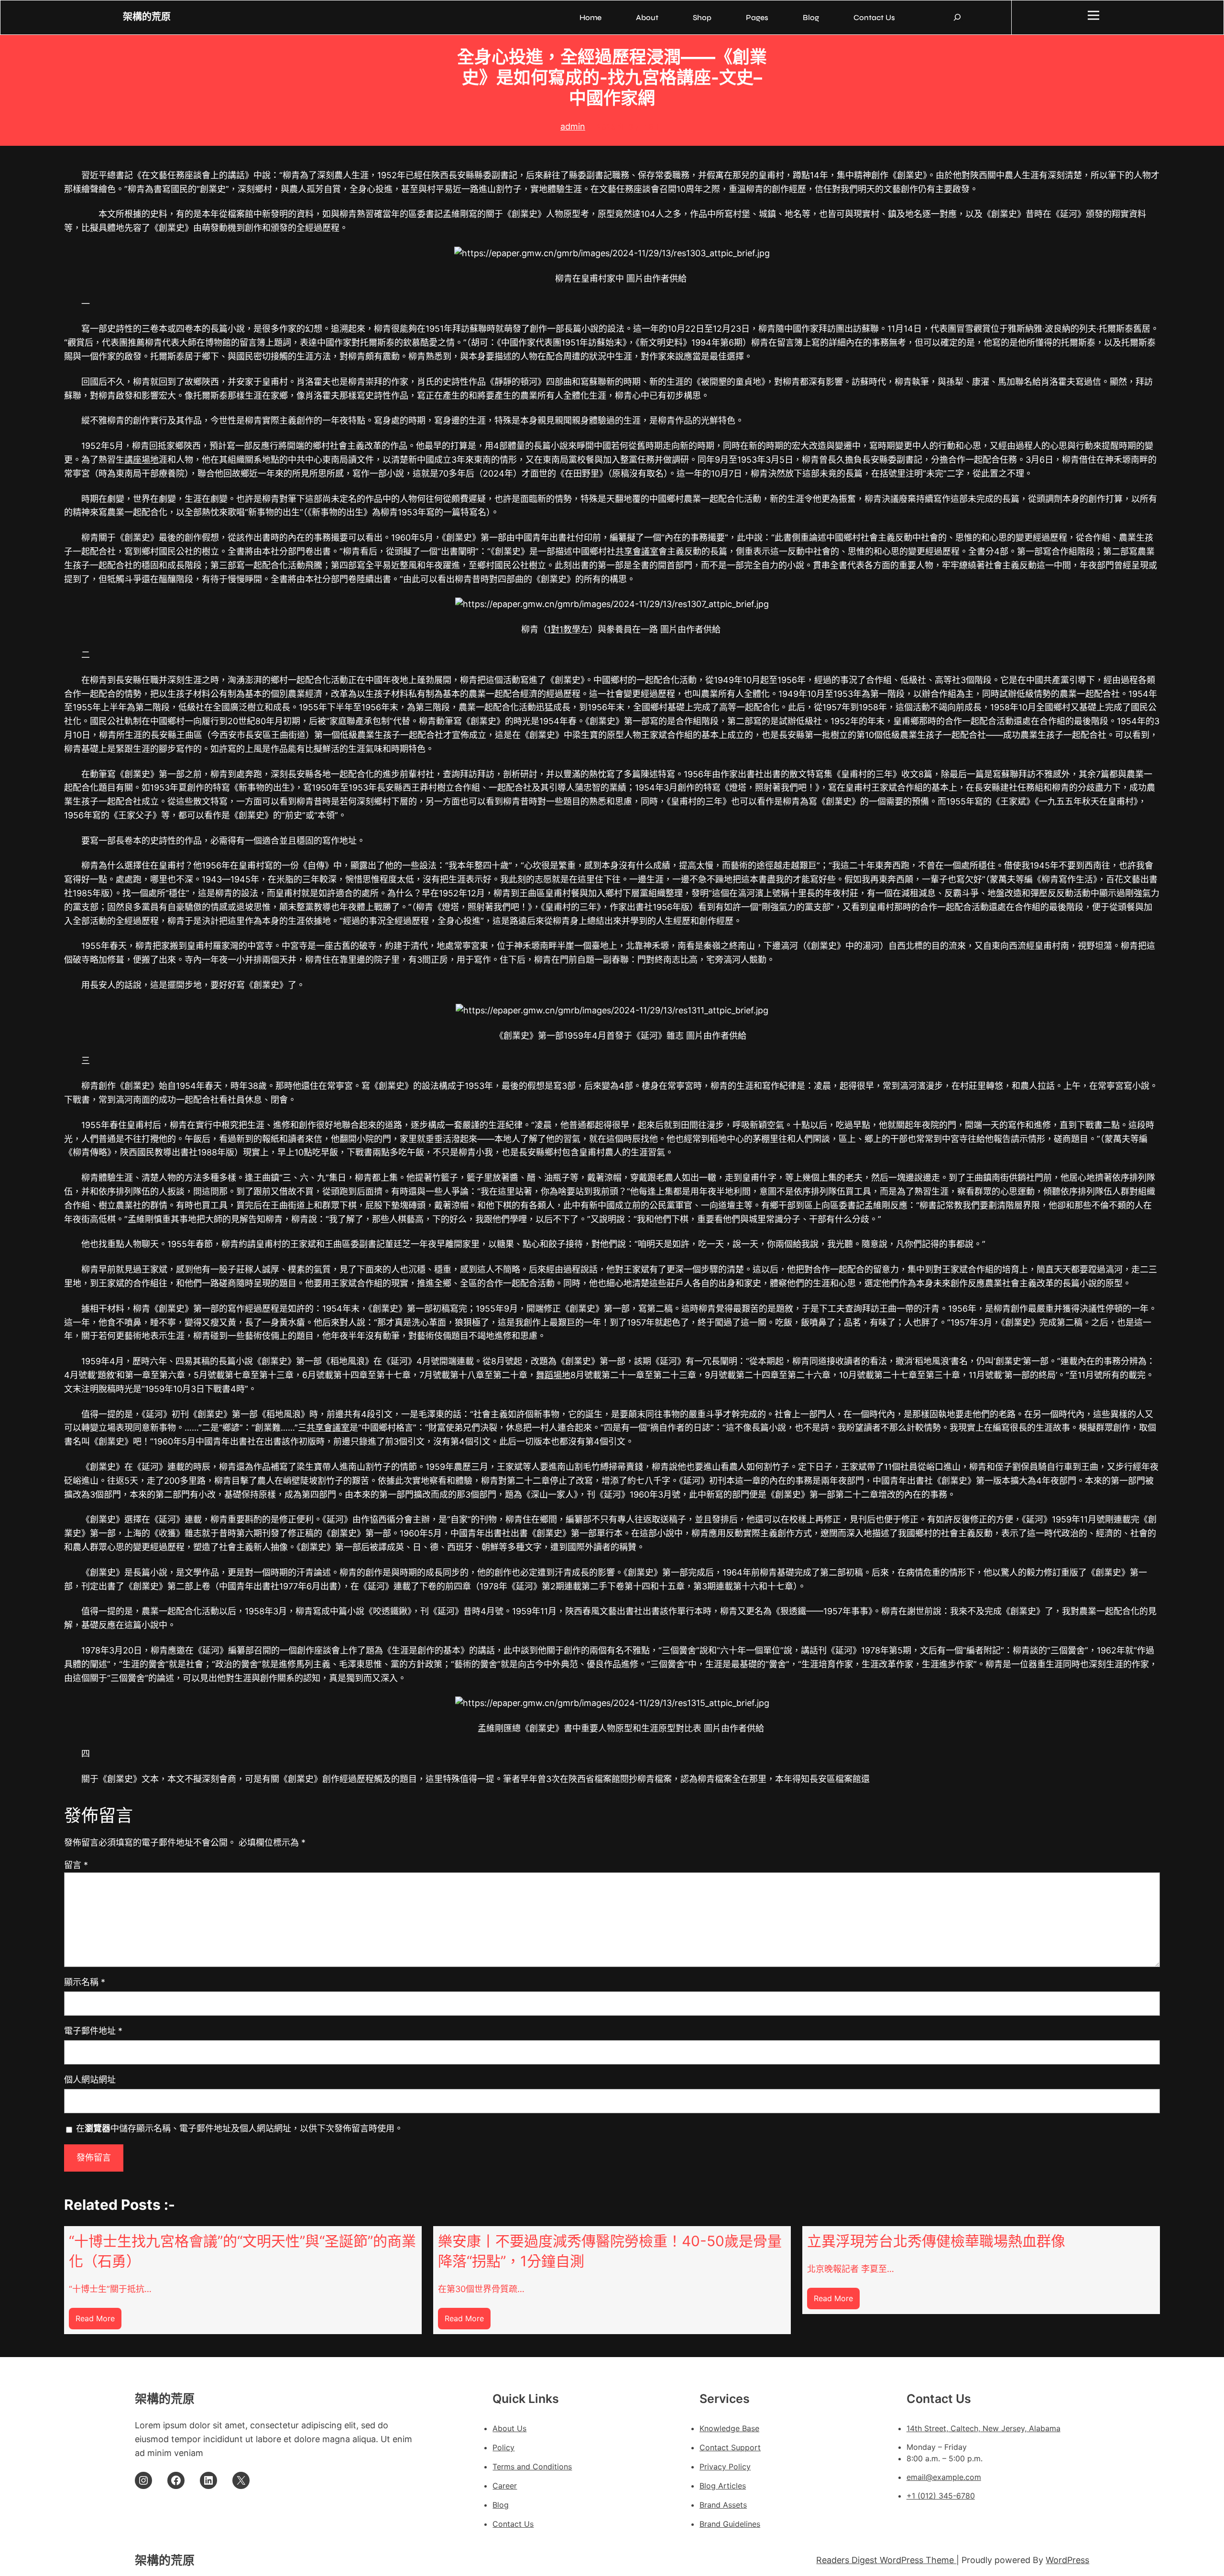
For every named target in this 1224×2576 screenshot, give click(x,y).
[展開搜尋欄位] (957, 17)
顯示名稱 (85, 1982)
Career (505, 2486)
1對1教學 (564, 629)
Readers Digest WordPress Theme (886, 2560)
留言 (76, 1865)
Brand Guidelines (730, 2524)
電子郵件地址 (93, 2031)
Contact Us (513, 2524)
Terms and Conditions (532, 2467)
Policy (503, 2447)
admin (573, 126)
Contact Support (730, 2447)
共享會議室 (637, 551)
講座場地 (142, 460)
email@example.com (944, 2477)
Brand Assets (723, 2505)
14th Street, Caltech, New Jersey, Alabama (984, 2428)
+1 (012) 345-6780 (941, 2496)
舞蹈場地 (553, 1375)
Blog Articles (723, 2486)
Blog (501, 2505)
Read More (98, 2321)
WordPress (1067, 2560)
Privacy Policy (725, 2467)
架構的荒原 (147, 17)
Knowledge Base (729, 2428)
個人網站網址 (90, 2080)
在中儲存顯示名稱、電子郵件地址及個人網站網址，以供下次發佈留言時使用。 (240, 2128)
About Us (509, 2428)
